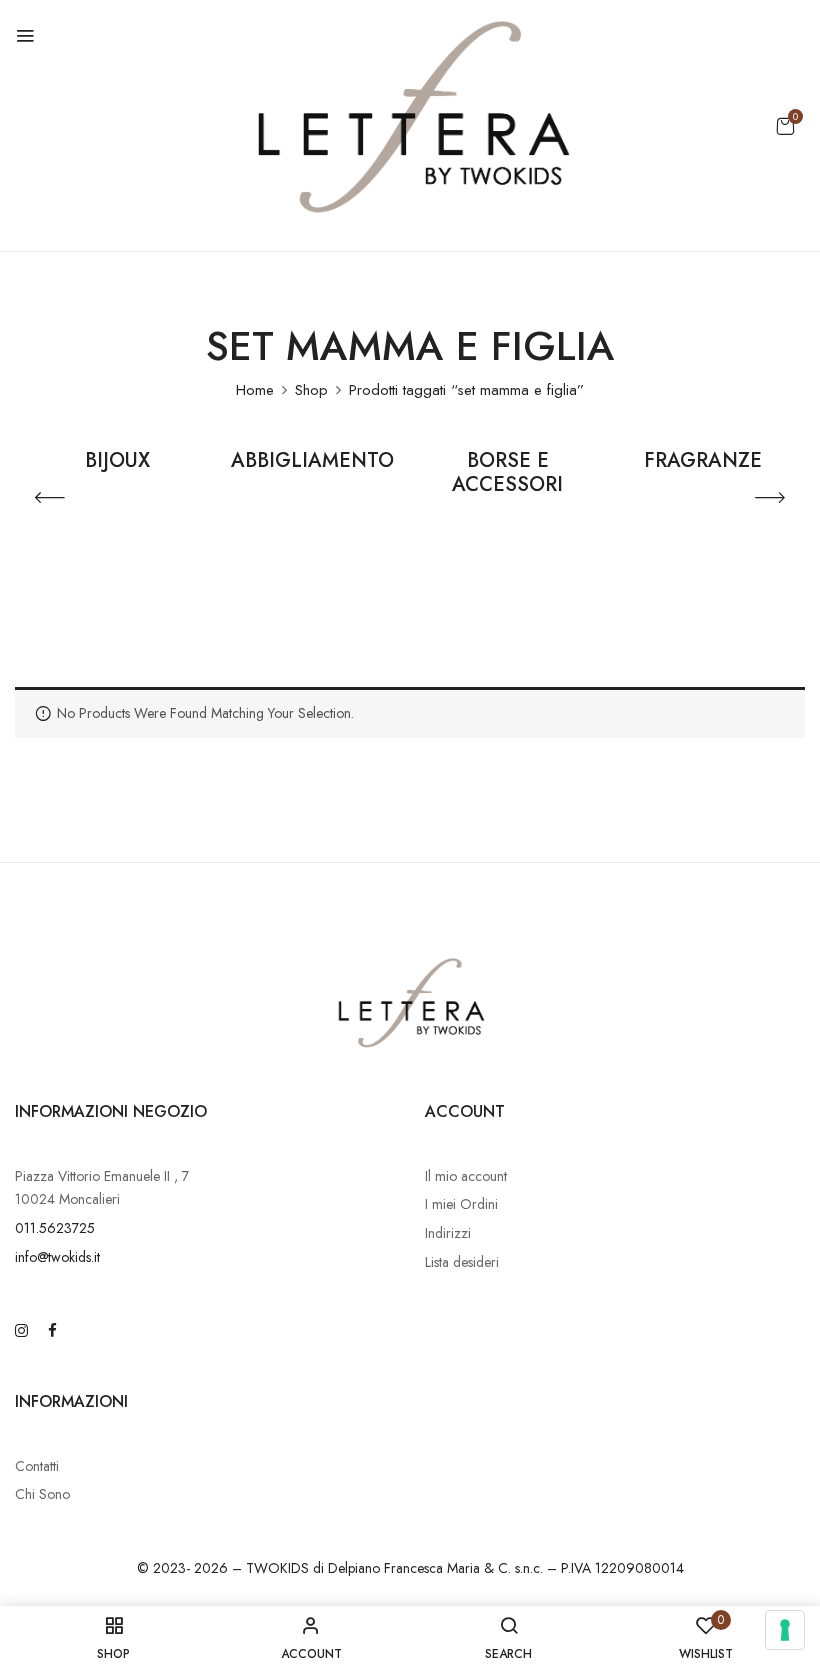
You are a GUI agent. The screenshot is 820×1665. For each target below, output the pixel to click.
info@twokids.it (57, 1257)
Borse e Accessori (507, 474)
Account (465, 1111)
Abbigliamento (312, 462)
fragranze (703, 462)
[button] (785, 126)
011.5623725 (55, 1228)
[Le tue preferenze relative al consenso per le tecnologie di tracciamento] (785, 1630)
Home (255, 390)
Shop (311, 390)
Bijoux (117, 462)
